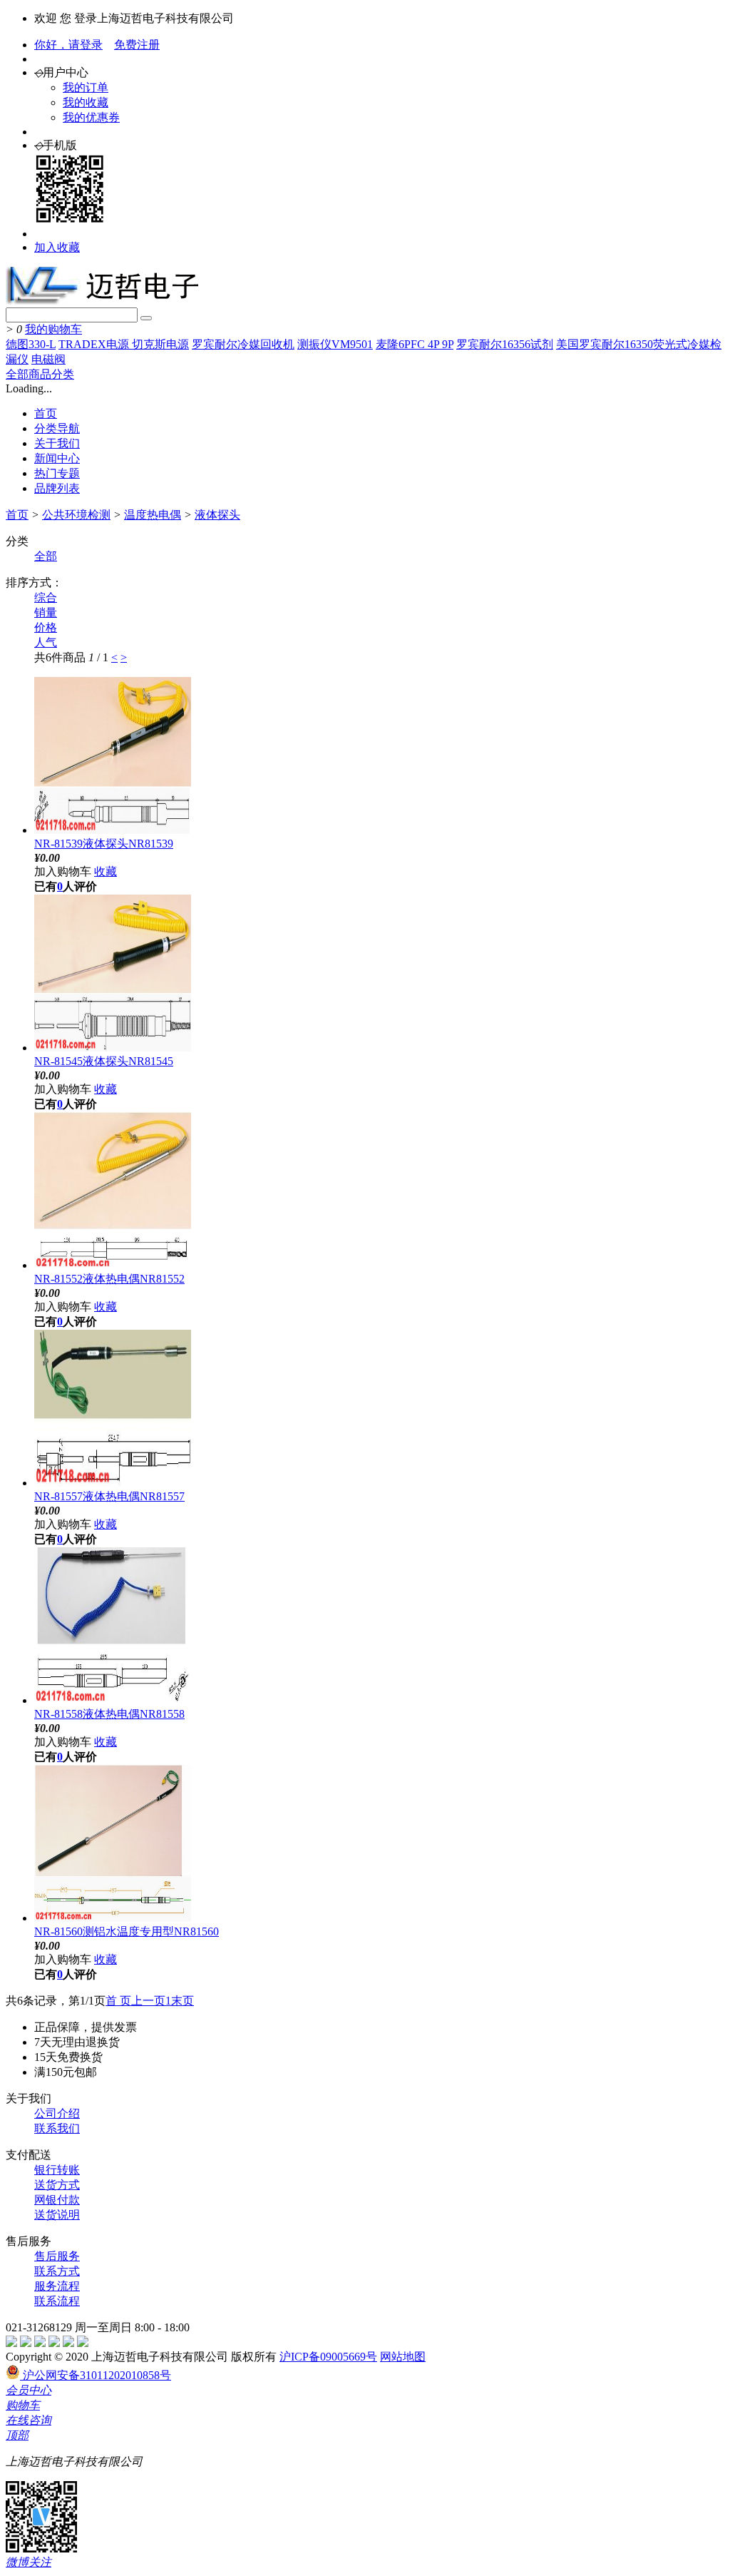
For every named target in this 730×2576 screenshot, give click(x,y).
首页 (46, 413)
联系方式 (57, 2271)
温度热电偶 (153, 515)
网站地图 (403, 2357)
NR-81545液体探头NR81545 (104, 1061)
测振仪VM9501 (335, 344)
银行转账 (57, 2170)
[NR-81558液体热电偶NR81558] (113, 1700)
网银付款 (57, 2200)
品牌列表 (57, 488)
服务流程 (57, 2286)
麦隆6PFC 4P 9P (415, 344)
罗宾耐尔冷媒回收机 (243, 344)
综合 (46, 597)
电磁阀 (48, 359)
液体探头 (217, 515)
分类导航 (57, 428)
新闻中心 (57, 458)
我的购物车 (53, 329)
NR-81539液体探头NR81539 (104, 844)
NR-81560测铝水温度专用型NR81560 (127, 1931)
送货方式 (57, 2185)
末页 (182, 2001)
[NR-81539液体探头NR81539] (113, 830)
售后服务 (57, 2256)
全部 (46, 556)
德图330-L (31, 344)
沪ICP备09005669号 (328, 2357)
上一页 (148, 2001)
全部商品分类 (40, 374)
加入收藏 (57, 247)
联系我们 (57, 2128)
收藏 (106, 871)
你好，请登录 (68, 45)
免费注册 (137, 45)
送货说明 (57, 2215)
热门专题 (57, 473)
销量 (46, 612)
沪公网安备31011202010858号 (96, 2375)
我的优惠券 (91, 117)
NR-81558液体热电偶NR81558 (109, 1714)
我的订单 (86, 87)
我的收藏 (86, 102)
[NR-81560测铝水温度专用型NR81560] (113, 1918)
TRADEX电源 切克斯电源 (124, 344)
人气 (46, 642)
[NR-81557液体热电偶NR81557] (113, 1483)
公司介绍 (57, 2113)
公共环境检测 (76, 515)
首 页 (118, 2001)
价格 (46, 627)
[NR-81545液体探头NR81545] (113, 1048)
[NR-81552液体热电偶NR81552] (113, 1265)
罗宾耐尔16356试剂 (505, 344)
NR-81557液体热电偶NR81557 (109, 1496)
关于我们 (57, 443)
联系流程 (57, 2301)
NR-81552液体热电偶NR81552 (109, 1279)
